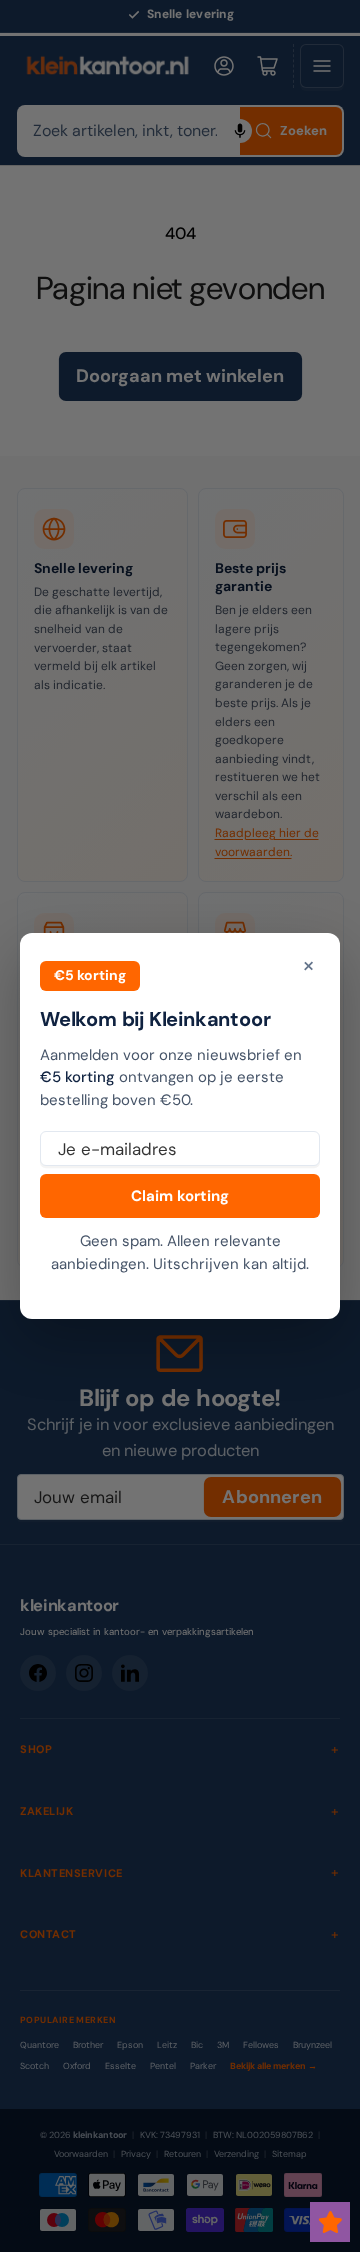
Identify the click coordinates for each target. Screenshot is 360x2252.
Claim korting (180, 1196)
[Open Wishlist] (330, 2222)
